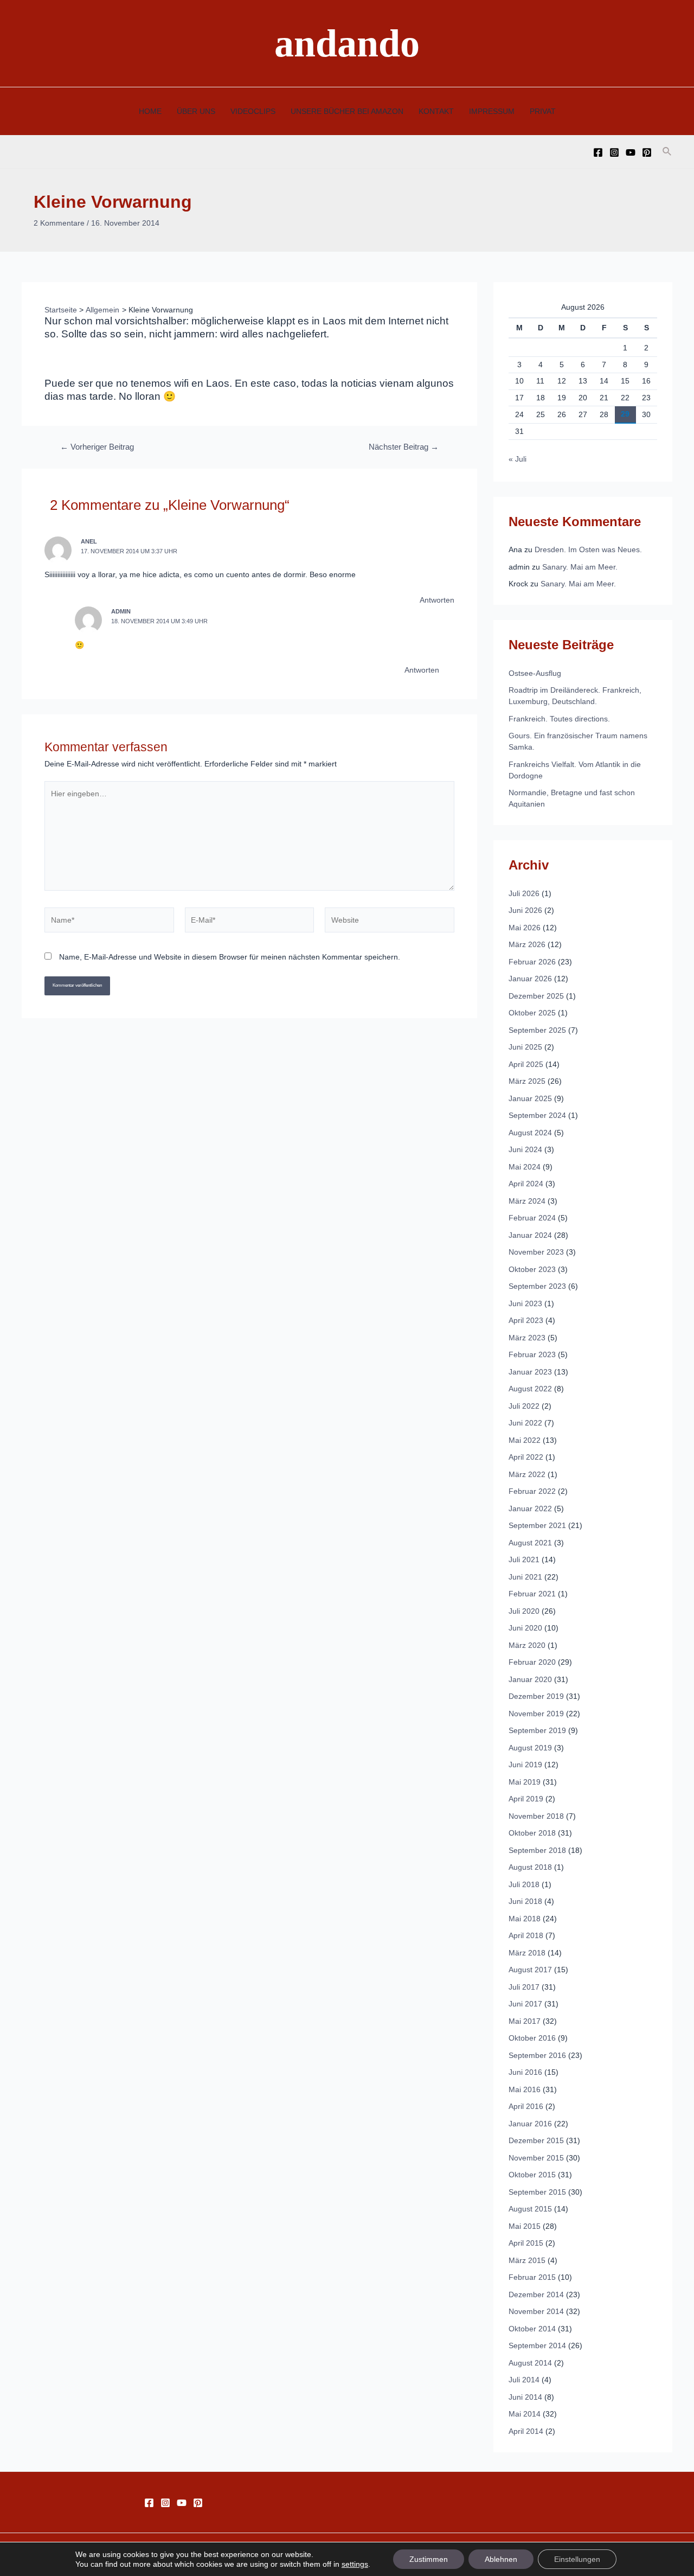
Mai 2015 (525, 2226)
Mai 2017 (525, 2021)
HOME (150, 111)
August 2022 (530, 1389)
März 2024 (527, 1201)
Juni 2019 (525, 1765)
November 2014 (536, 2311)
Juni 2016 (525, 2072)
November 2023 (536, 1252)
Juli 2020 (524, 1611)
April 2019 (526, 1799)
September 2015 (537, 2192)
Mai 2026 (525, 928)
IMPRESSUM (492, 111)
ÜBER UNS (196, 111)
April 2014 (526, 2431)
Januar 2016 (530, 2124)
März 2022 (527, 1474)
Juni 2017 (525, 2004)
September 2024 (537, 1115)
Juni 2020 (525, 1628)
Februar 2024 (532, 1218)
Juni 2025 (525, 1047)
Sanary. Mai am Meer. (580, 567)
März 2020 (527, 1645)
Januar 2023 (530, 1372)
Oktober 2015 (532, 2175)
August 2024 (530, 1133)
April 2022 (526, 1457)
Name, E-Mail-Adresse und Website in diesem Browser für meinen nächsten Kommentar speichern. (230, 957)
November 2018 (536, 1816)
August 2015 (530, 2209)
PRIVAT (543, 111)
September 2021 (537, 1525)
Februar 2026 (532, 962)
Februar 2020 (532, 1662)
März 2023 (527, 1338)
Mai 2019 (525, 1782)
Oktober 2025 (532, 1013)
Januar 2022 (530, 1508)
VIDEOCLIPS (253, 111)
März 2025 (527, 1081)
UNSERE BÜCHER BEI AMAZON (347, 111)
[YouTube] (631, 152)
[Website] (390, 922)
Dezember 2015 (536, 2140)
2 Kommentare (59, 223)
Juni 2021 (525, 1577)
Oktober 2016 (532, 2038)
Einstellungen (577, 2559)
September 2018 (537, 1850)
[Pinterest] (647, 152)
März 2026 (527, 944)
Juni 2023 (525, 1303)
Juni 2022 (525, 1423)
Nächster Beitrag (404, 447)
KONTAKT (436, 111)
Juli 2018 (524, 1884)
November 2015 (536, 2158)
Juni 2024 (525, 1149)
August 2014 (530, 2363)
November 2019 (536, 1714)
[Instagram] (614, 152)
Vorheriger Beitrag (97, 447)
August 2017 (530, 1970)
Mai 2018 (525, 1919)
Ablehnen (501, 2559)
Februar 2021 (532, 1594)
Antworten (437, 600)
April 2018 (526, 1935)
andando (347, 43)
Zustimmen (429, 2559)
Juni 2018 (525, 1901)
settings (355, 2564)
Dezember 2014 (536, 2294)
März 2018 (527, 1953)
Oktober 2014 (532, 2329)
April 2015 (526, 2243)
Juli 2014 (524, 2380)
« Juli (518, 459)
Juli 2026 (524, 893)
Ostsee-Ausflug (535, 673)
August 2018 (530, 1867)
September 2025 (537, 1030)
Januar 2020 (530, 1679)
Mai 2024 (525, 1167)
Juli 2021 (524, 1559)
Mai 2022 (525, 1440)
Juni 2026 (525, 910)
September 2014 (537, 2345)
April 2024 (526, 1184)
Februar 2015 (532, 2277)
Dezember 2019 (536, 1696)
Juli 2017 (524, 1987)
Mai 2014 (525, 2414)
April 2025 (526, 1064)
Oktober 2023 (532, 1269)
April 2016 (526, 2106)
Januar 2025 (530, 1098)
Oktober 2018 (532, 1833)
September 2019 (537, 1730)
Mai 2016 (525, 2089)
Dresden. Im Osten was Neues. (588, 549)
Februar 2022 (532, 1491)
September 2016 (537, 2055)
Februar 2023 (532, 1354)
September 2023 (537, 1286)
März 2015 (527, 2260)
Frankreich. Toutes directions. (559, 719)
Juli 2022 (524, 1406)
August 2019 (530, 1748)
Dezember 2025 (536, 996)
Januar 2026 (530, 979)
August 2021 (530, 1543)
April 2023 (526, 1320)
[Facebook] (598, 152)
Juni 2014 (525, 2397)
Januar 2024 (530, 1235)
